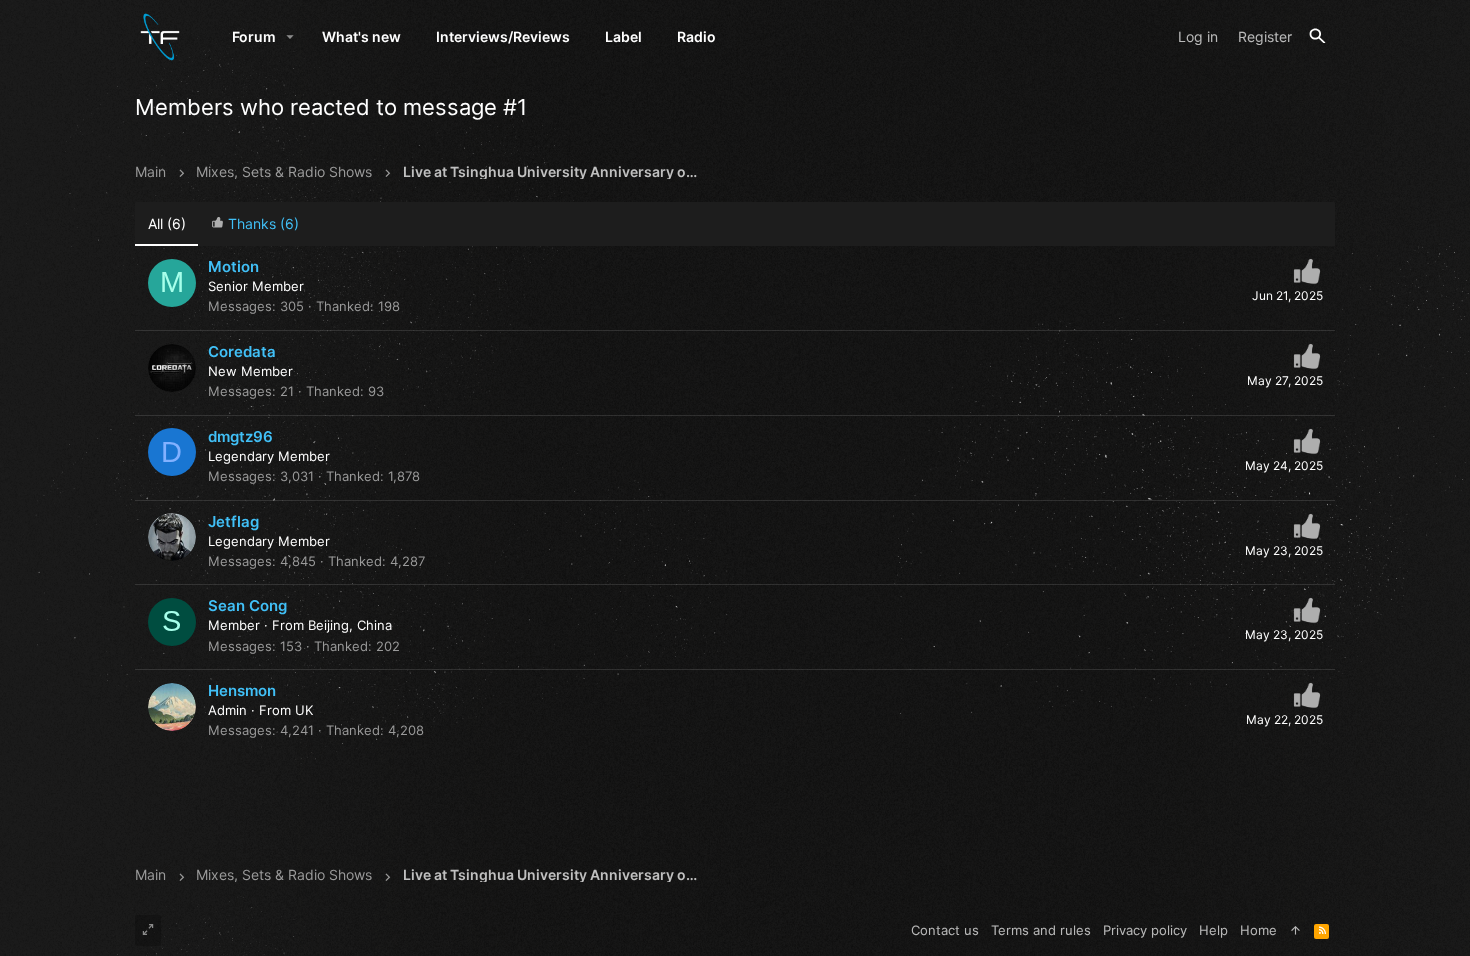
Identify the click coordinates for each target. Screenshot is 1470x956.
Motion (233, 266)
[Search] (1317, 36)
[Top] (1295, 930)
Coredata (242, 351)
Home (1258, 930)
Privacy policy (1145, 930)
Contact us (945, 930)
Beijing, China (350, 625)
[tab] (254, 224)
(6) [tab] (167, 223)
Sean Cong (247, 605)
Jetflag (233, 521)
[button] (290, 37)
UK (304, 710)
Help (1213, 930)
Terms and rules (1041, 930)
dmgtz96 (240, 436)
